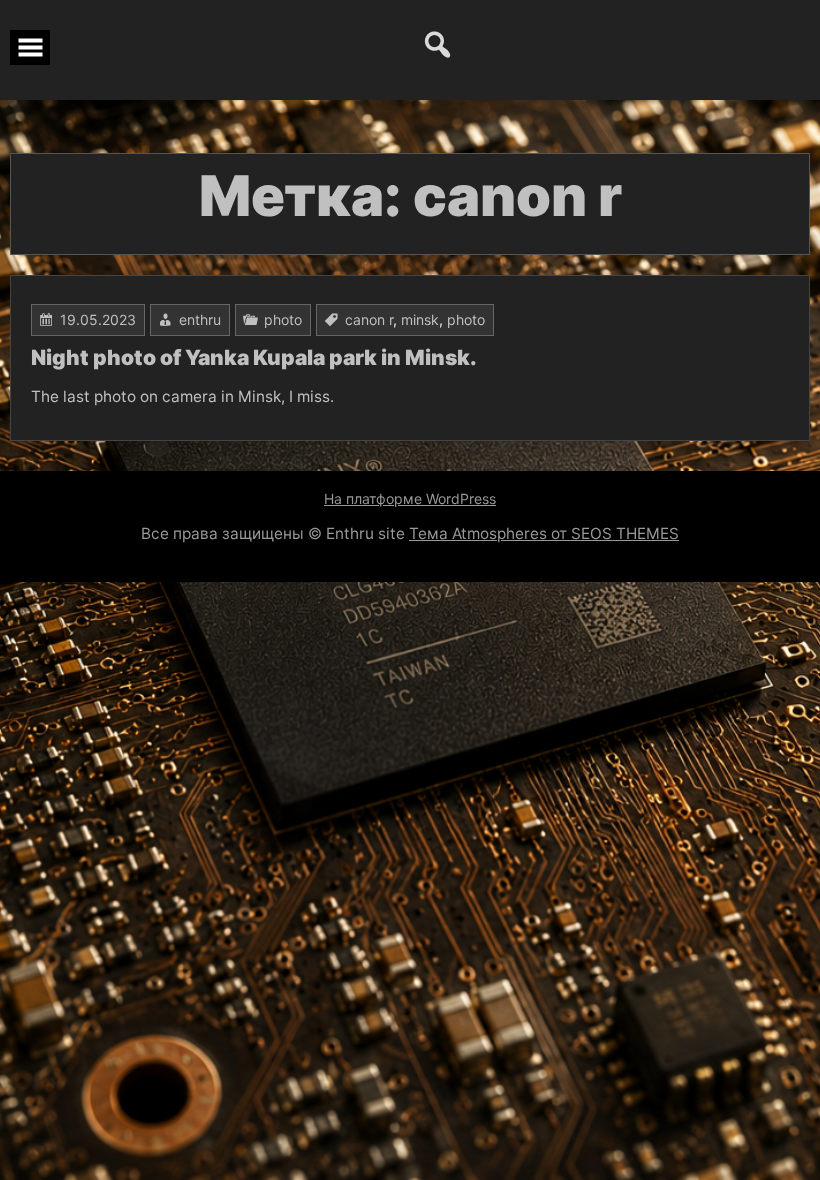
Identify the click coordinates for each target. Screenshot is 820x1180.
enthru (200, 319)
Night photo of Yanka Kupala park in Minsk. (254, 357)
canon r (369, 319)
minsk (420, 319)
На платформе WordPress (410, 498)
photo (283, 319)
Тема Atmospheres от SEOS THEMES (544, 533)
